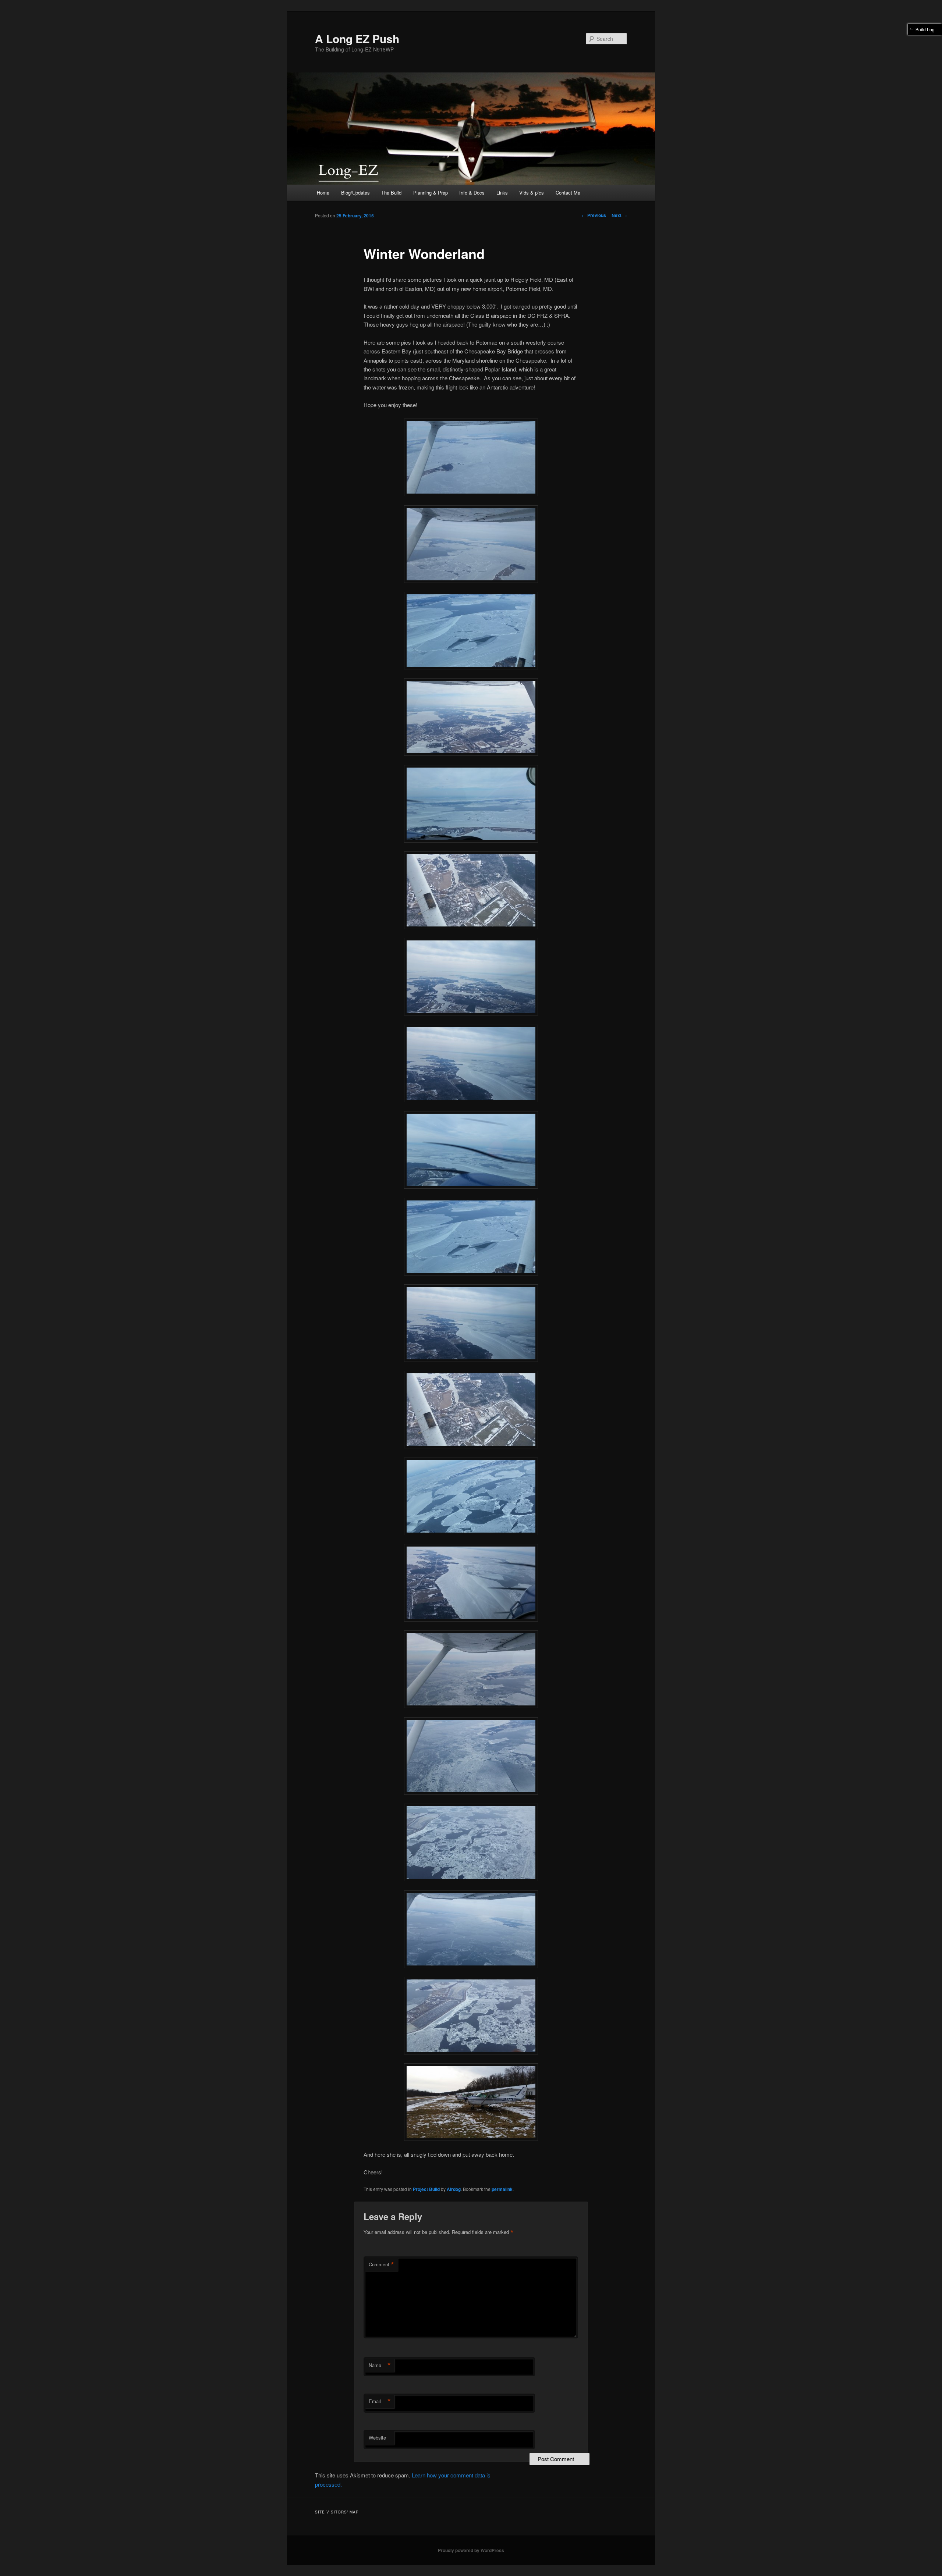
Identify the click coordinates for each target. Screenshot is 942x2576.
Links (502, 193)
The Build (391, 193)
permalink (502, 2189)
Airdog (454, 2189)
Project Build (426, 2189)
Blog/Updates (355, 193)
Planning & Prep (431, 193)
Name (380, 2365)
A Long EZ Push (357, 38)
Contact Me (568, 193)
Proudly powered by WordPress (471, 2550)
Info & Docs (472, 193)
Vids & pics (532, 193)
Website (377, 2438)
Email (380, 2401)
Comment (381, 2264)
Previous (594, 215)
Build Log (925, 29)
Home (323, 193)
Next (619, 215)
